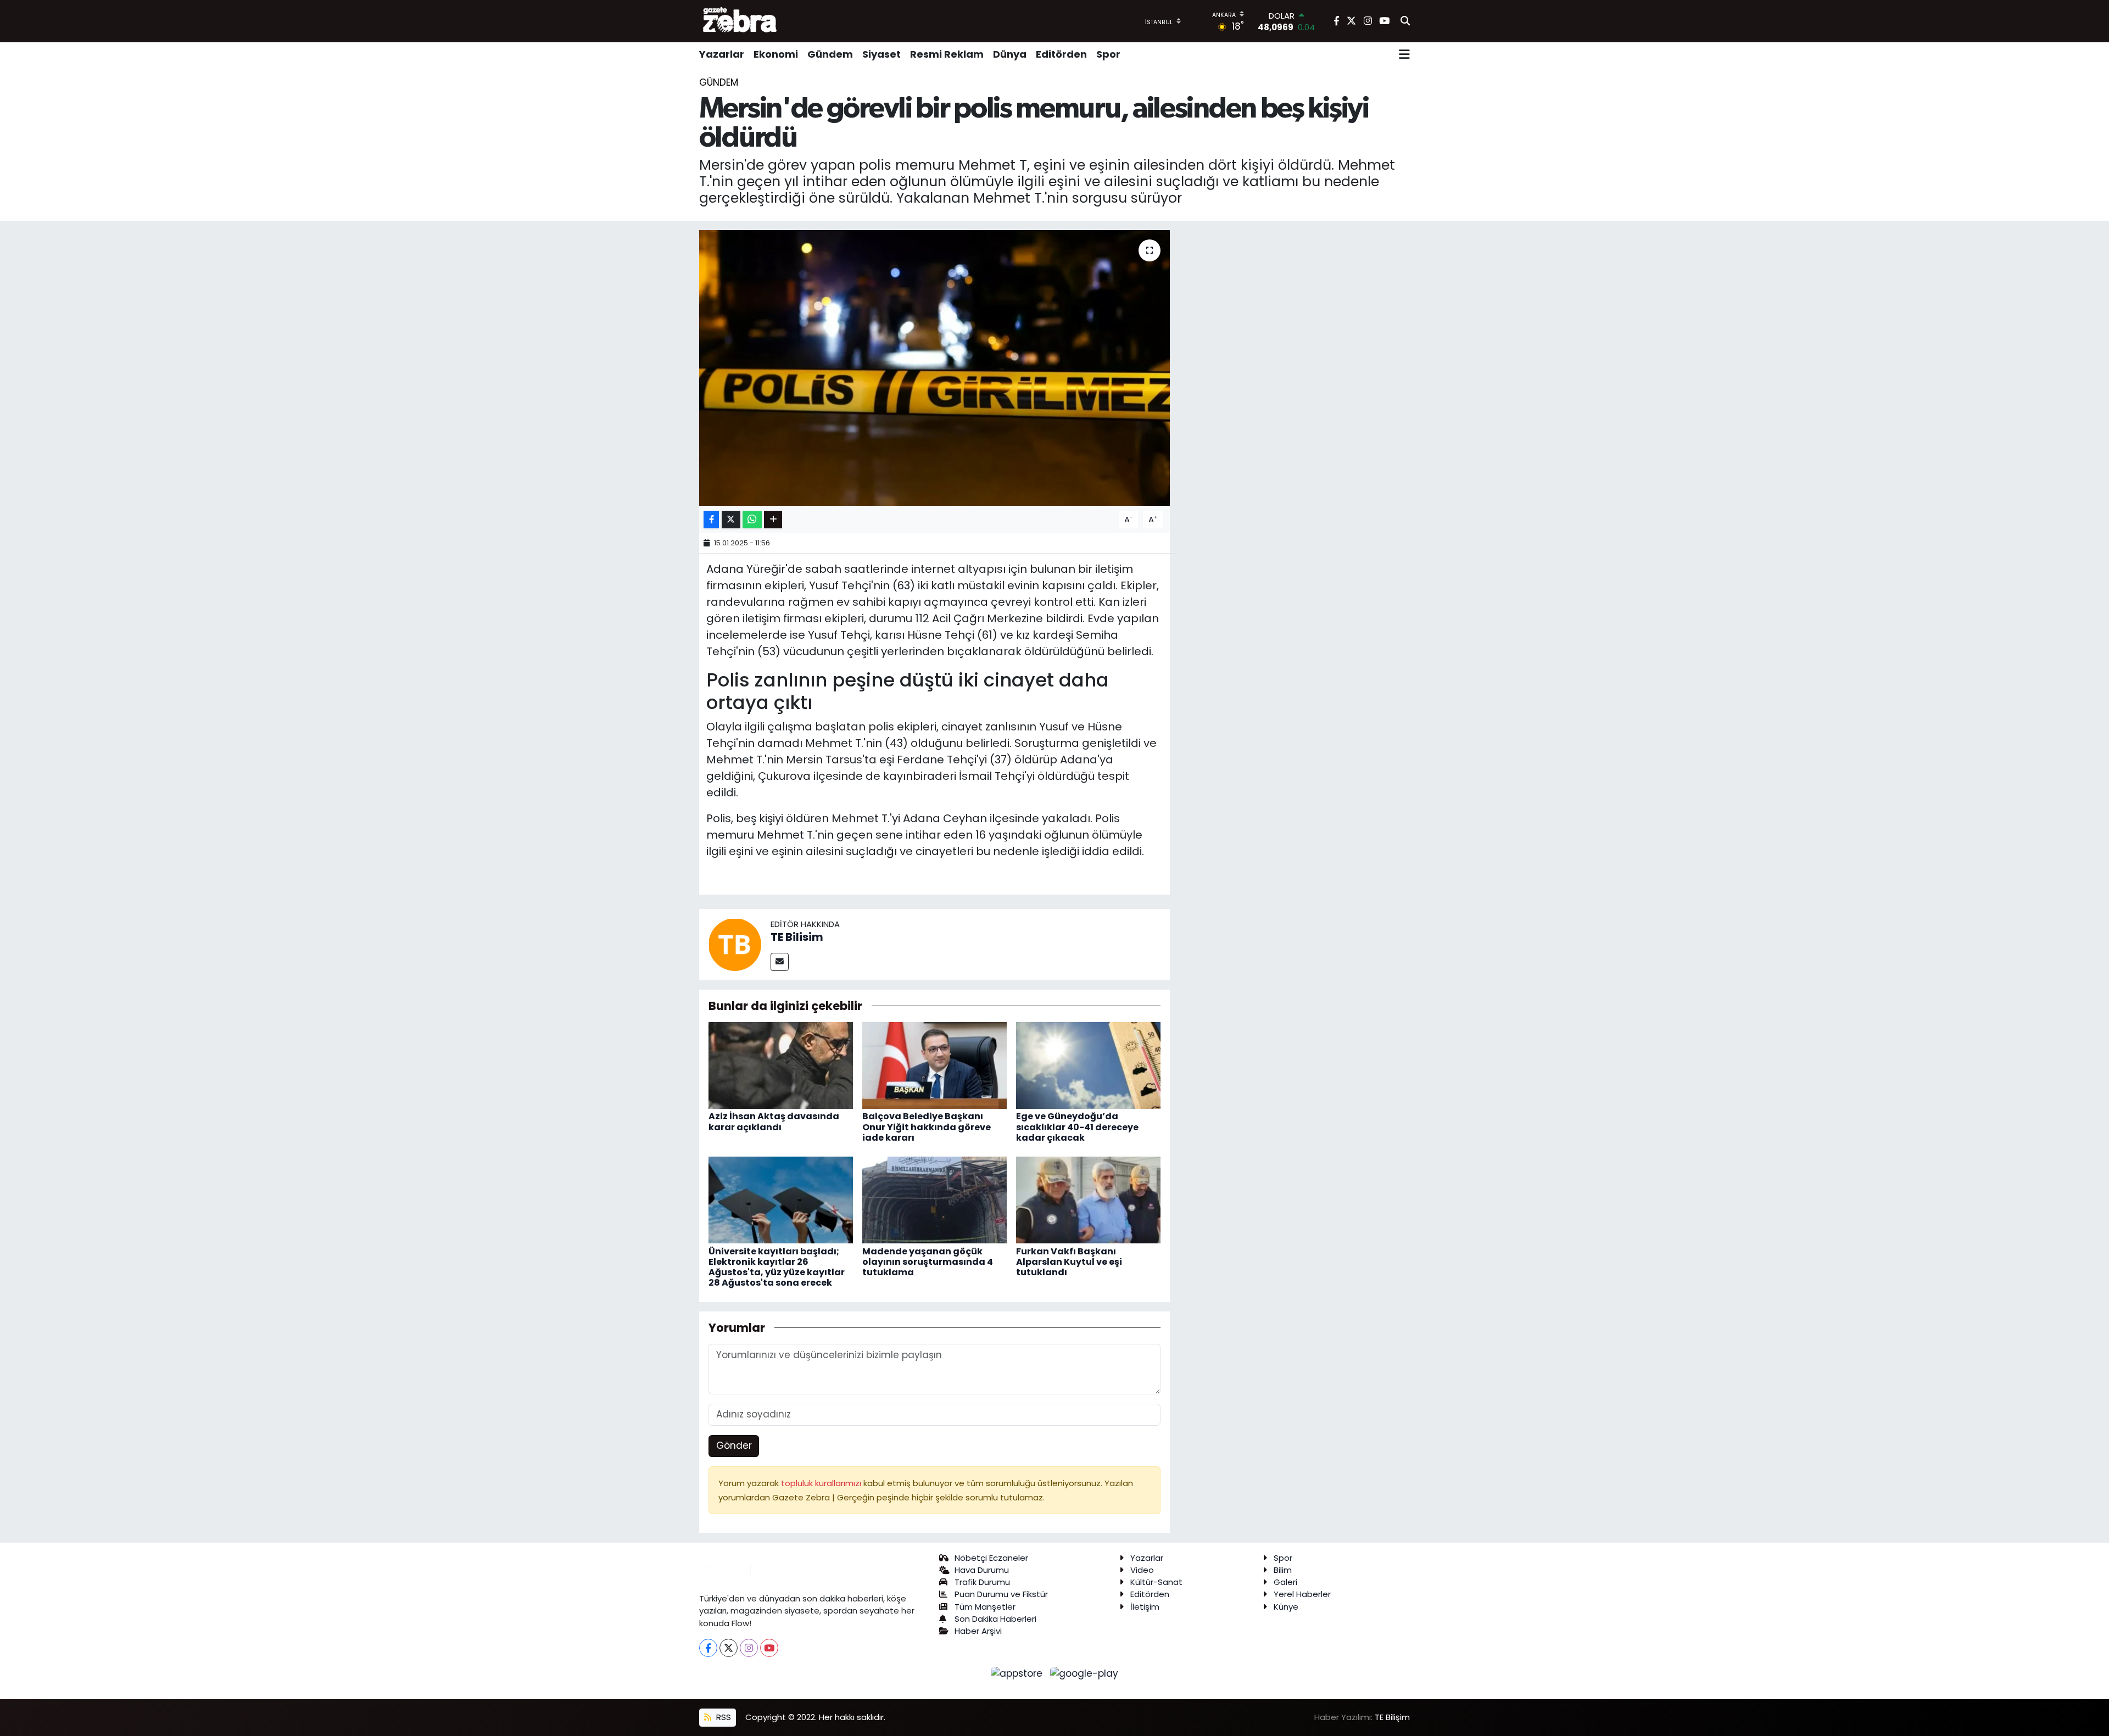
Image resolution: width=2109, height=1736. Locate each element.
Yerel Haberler (1302, 1594)
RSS (722, 1717)
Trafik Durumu (982, 1582)
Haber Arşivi (978, 1631)
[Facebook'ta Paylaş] (711, 520)
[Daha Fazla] (773, 520)
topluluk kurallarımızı (822, 1483)
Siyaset (881, 54)
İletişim (1145, 1607)
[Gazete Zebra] (740, 21)
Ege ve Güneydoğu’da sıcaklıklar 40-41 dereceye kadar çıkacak (1077, 1127)
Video (1142, 1570)
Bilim (1283, 1570)
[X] (729, 1648)
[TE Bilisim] (735, 944)
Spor (1108, 54)
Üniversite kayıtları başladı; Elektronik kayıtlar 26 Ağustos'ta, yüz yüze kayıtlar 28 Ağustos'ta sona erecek (777, 1267)
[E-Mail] (780, 962)
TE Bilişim (1392, 1717)
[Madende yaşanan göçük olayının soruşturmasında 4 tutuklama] (934, 1199)
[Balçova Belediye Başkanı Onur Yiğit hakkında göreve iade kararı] (934, 1065)
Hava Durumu (982, 1570)
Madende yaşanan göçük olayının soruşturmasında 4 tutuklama (928, 1262)
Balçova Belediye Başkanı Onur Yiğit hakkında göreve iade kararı (927, 1127)
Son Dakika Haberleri (995, 1619)
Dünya (1010, 54)
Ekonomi (776, 54)
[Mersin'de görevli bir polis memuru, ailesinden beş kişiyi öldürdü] (934, 368)
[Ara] (1405, 21)
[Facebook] (708, 1648)
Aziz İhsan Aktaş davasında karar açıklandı (774, 1121)
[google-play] (1084, 1673)
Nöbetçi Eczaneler (991, 1558)
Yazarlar (722, 54)
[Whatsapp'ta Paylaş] (752, 520)
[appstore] (1018, 1673)
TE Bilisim (797, 937)
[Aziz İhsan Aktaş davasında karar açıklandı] (781, 1065)
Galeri (1285, 1582)
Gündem (830, 54)
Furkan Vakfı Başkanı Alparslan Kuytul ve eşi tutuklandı (1069, 1262)
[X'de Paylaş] (731, 520)
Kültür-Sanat (1156, 1582)
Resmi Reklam (947, 54)
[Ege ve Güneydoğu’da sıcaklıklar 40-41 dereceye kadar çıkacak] (1088, 1065)
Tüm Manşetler (985, 1607)
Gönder (734, 1445)
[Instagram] (749, 1648)
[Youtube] (769, 1648)
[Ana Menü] (1404, 54)
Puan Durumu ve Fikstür (1001, 1594)
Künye (1286, 1607)
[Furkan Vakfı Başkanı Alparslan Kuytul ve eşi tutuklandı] (1088, 1199)
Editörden (1061, 54)
